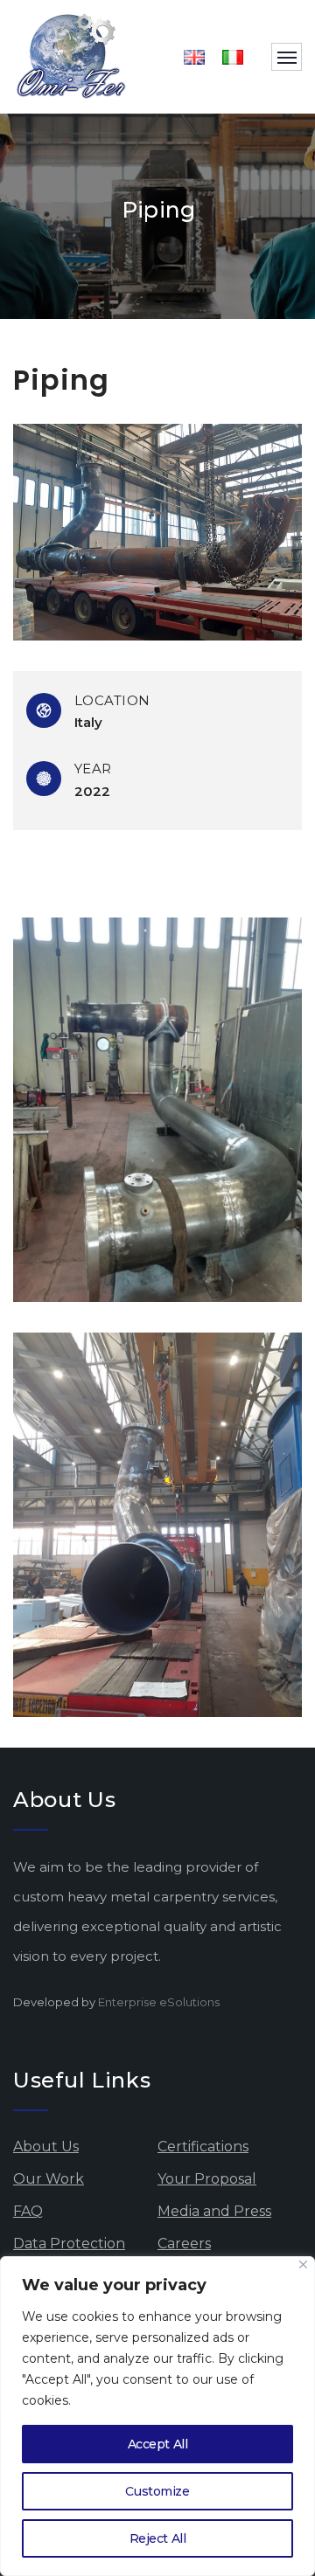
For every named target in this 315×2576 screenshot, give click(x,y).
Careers (184, 2244)
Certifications (203, 2147)
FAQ (28, 2211)
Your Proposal (207, 2179)
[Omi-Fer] (72, 57)
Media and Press (214, 2211)
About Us (46, 2147)
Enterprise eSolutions (159, 2002)
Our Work (49, 2179)
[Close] (303, 2264)
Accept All (158, 2444)
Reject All (158, 2538)
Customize (157, 2491)
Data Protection (69, 2244)
